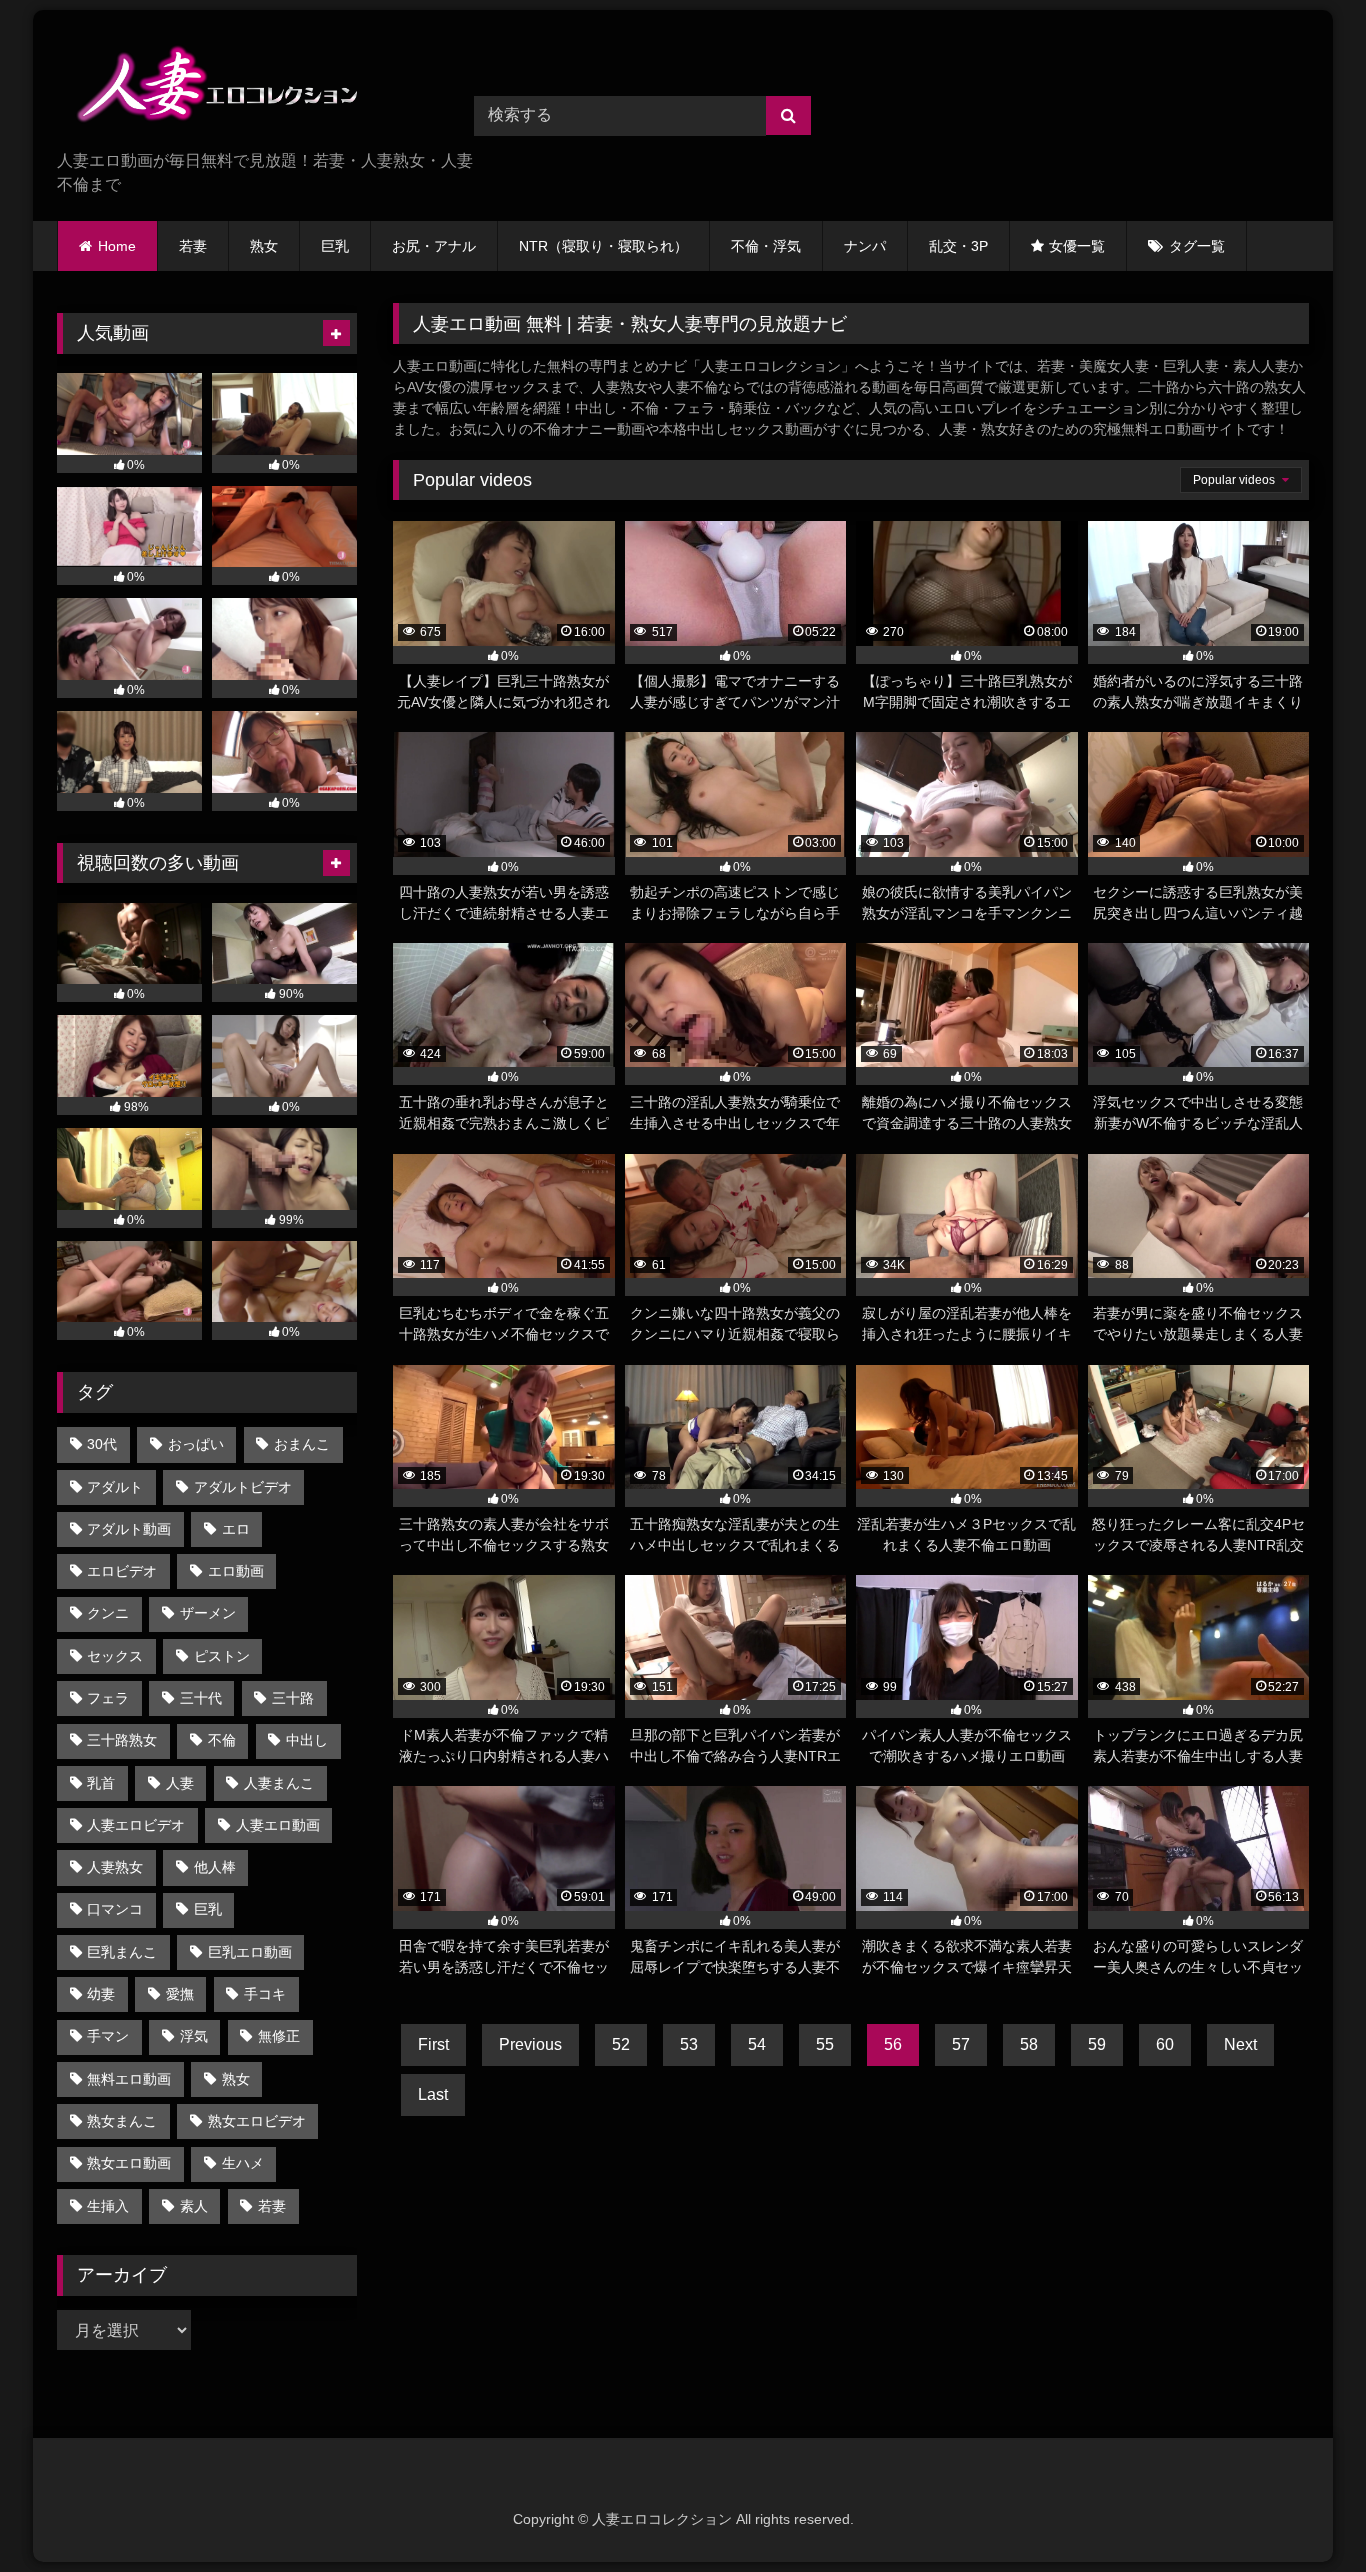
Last (433, 2094)
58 (1029, 2044)
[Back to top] (1304, 2512)
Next (1240, 2044)
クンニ (108, 1613)
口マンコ (115, 1909)
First (433, 2044)
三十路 (293, 1698)
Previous (530, 2044)
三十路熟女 (122, 1740)
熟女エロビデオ (257, 2121)
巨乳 (335, 246)
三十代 (201, 1698)
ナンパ (865, 246)
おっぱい (196, 1444)
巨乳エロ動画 (250, 1952)
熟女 (264, 246)
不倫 (222, 1740)
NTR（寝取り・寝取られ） (603, 246)
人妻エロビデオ (136, 1825)
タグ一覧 (1197, 246)
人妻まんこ (279, 1783)
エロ (236, 1529)
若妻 (193, 246)
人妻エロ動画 (278, 1825)
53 (689, 2044)
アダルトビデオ (243, 1487)
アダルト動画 (129, 1529)
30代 (102, 1444)
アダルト (115, 1487)
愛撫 (180, 1994)
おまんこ (302, 1444)
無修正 (279, 2036)
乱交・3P (958, 246)
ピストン (222, 1656)
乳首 (101, 1783)
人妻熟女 (115, 1867)
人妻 (180, 1783)
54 (757, 2044)
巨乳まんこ (122, 1952)
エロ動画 (236, 1571)
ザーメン (208, 1613)
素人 (194, 2206)
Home (117, 246)
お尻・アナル (434, 246)
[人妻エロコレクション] (207, 87)
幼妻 (101, 1994)
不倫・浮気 (766, 246)
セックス (115, 1656)
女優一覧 (1077, 246)
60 (1165, 2044)
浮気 (194, 2036)
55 (825, 2044)
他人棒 (215, 1867)
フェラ (108, 1698)
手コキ (265, 1994)
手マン (108, 2036)
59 (1097, 2044)
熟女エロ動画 (129, 2163)
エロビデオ (122, 1571)
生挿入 (108, 2206)
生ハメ (243, 2163)
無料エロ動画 (129, 2079)
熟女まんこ (122, 2121)
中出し (307, 1740)
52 (621, 2044)
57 (961, 2044)
